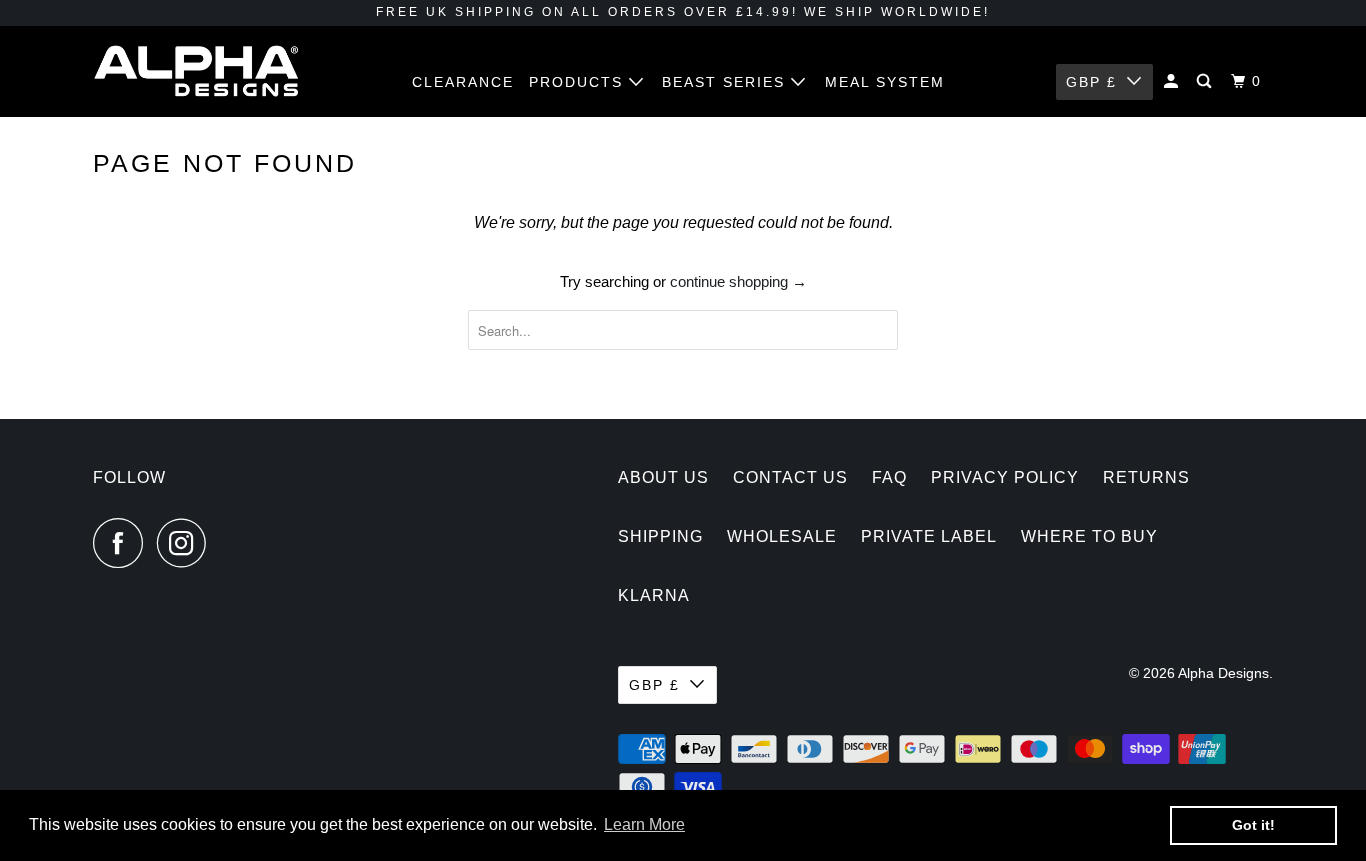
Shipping (660, 536)
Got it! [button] (1253, 825)
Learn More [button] (644, 824)
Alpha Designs (1223, 673)
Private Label (929, 536)
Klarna (654, 595)
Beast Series (726, 82)
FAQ (889, 477)
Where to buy (1089, 536)
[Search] (1206, 81)
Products (579, 82)
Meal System (885, 82)
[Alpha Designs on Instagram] (187, 543)
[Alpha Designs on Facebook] (123, 543)
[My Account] (1173, 81)
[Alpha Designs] (195, 71)
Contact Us (790, 477)
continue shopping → (738, 281)
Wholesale (782, 536)
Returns (1146, 477)
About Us (663, 477)
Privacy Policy (1005, 477)
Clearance (463, 82)
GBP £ (1091, 82)
